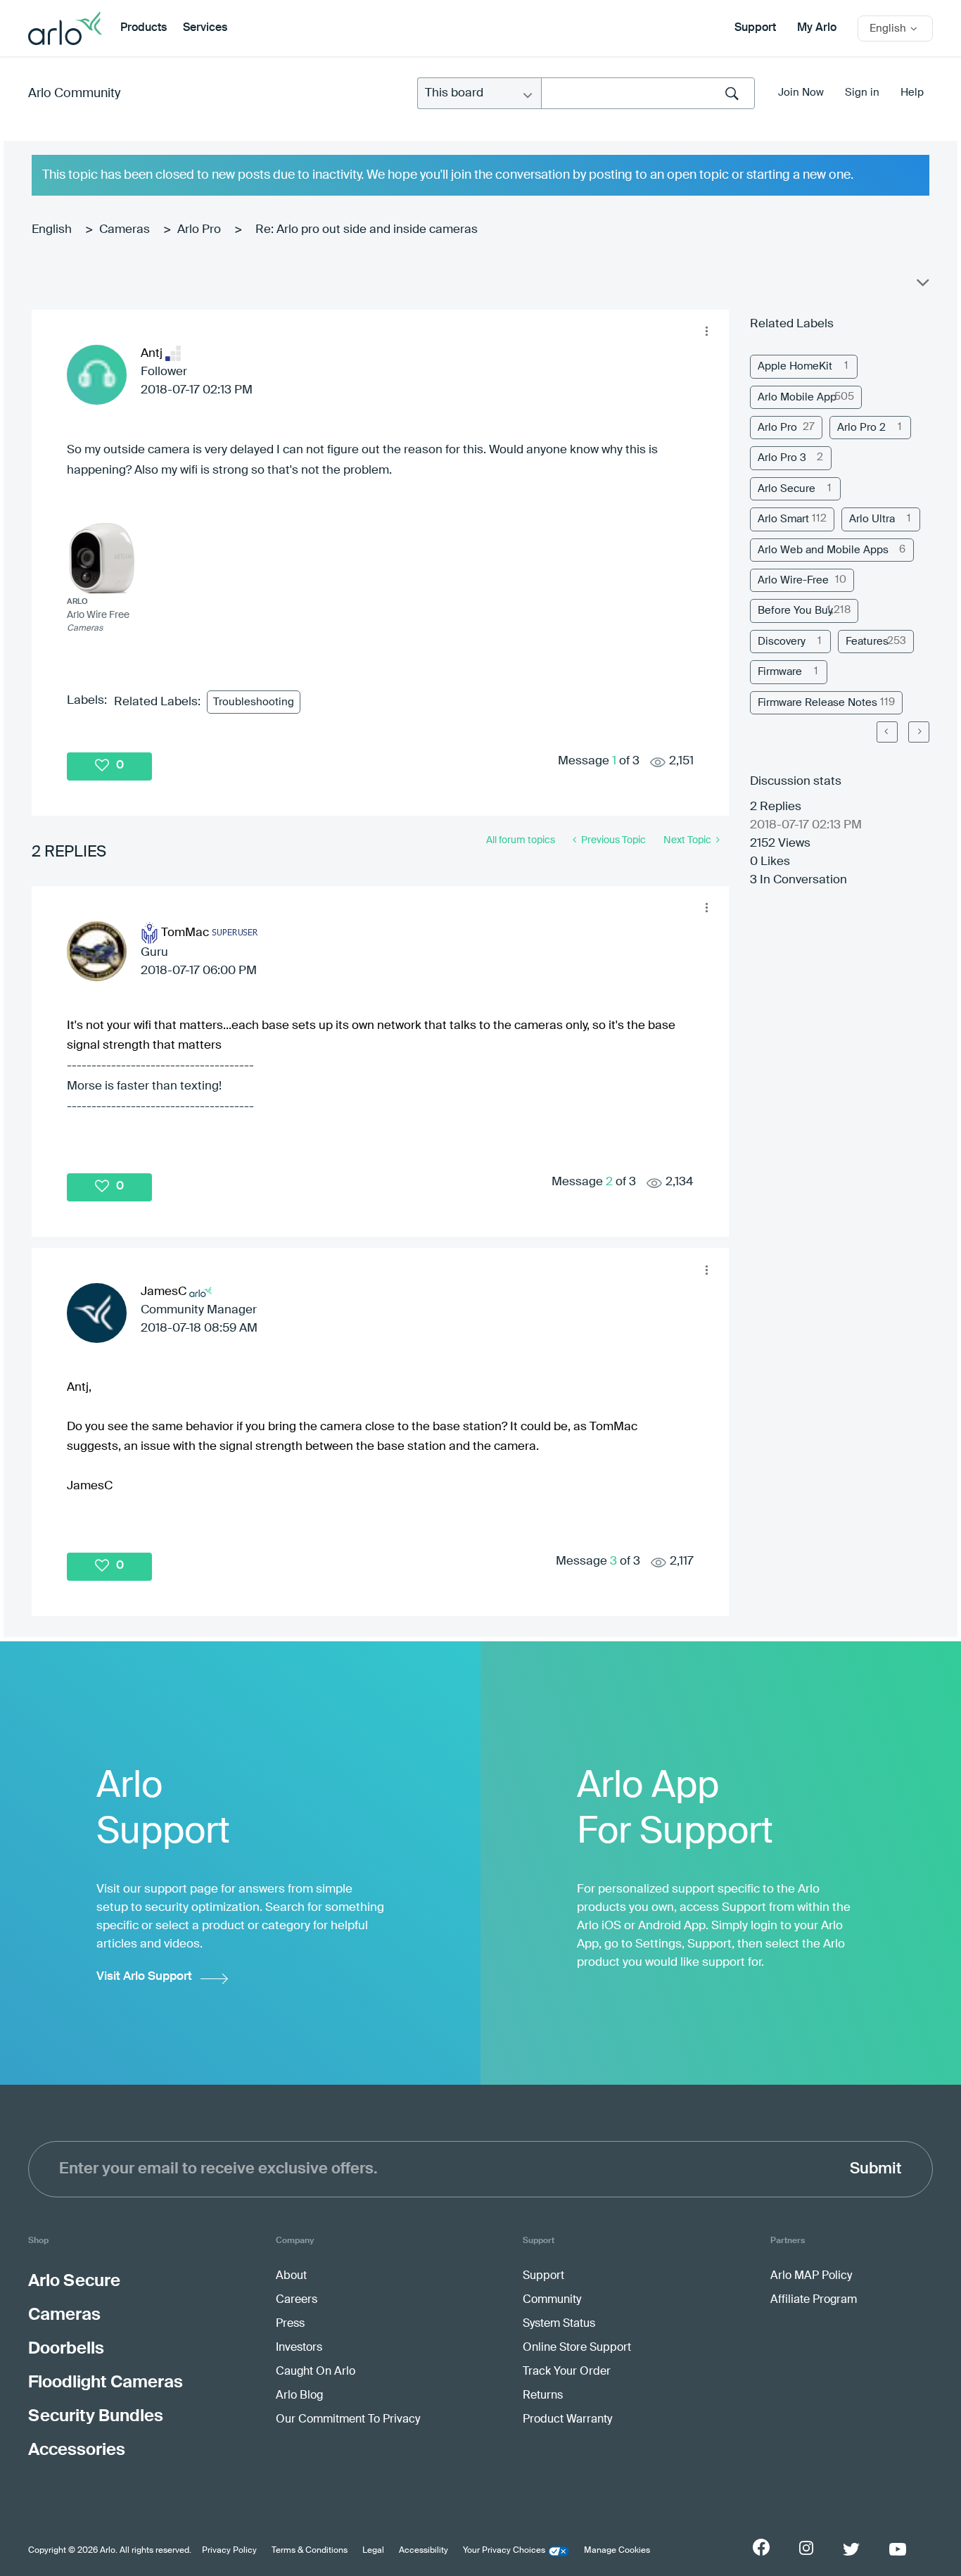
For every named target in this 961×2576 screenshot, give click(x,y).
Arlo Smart (783, 519)
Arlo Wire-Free (793, 580)
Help (912, 93)
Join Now (801, 93)
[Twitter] (851, 2549)
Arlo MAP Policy (811, 2276)
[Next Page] (919, 732)
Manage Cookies (617, 2551)
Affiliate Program (814, 2300)
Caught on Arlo (316, 2372)
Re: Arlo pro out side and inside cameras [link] (367, 230)
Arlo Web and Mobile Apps (823, 550)
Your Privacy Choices (504, 2551)
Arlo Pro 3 (782, 458)
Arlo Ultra (872, 519)
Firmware (780, 672)
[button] (707, 332)
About (291, 2276)
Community (552, 2300)
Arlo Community (74, 94)
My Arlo (817, 28)
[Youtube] (898, 2549)
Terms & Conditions (310, 2551)
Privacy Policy (229, 2551)
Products (144, 28)
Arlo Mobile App (797, 397)
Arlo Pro (199, 230)
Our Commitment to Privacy (348, 2420)
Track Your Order (567, 2372)
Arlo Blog (299, 2396)
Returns (543, 2396)
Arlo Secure (787, 489)
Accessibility (424, 2551)
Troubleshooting (254, 702)
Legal (373, 2551)
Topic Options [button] (922, 286)
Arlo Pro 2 (861, 428)
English (52, 230)
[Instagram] (806, 2548)
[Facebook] (761, 2547)
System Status (559, 2324)
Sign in (862, 93)
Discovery (782, 642)
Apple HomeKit (795, 366)
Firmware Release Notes (817, 703)
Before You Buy (795, 611)
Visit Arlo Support (144, 1977)
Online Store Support (577, 2348)
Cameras (125, 230)
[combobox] (648, 93)
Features (867, 642)
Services (205, 28)
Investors (299, 2348)
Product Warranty (567, 2420)
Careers (297, 2300)
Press (290, 2324)
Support (755, 28)
